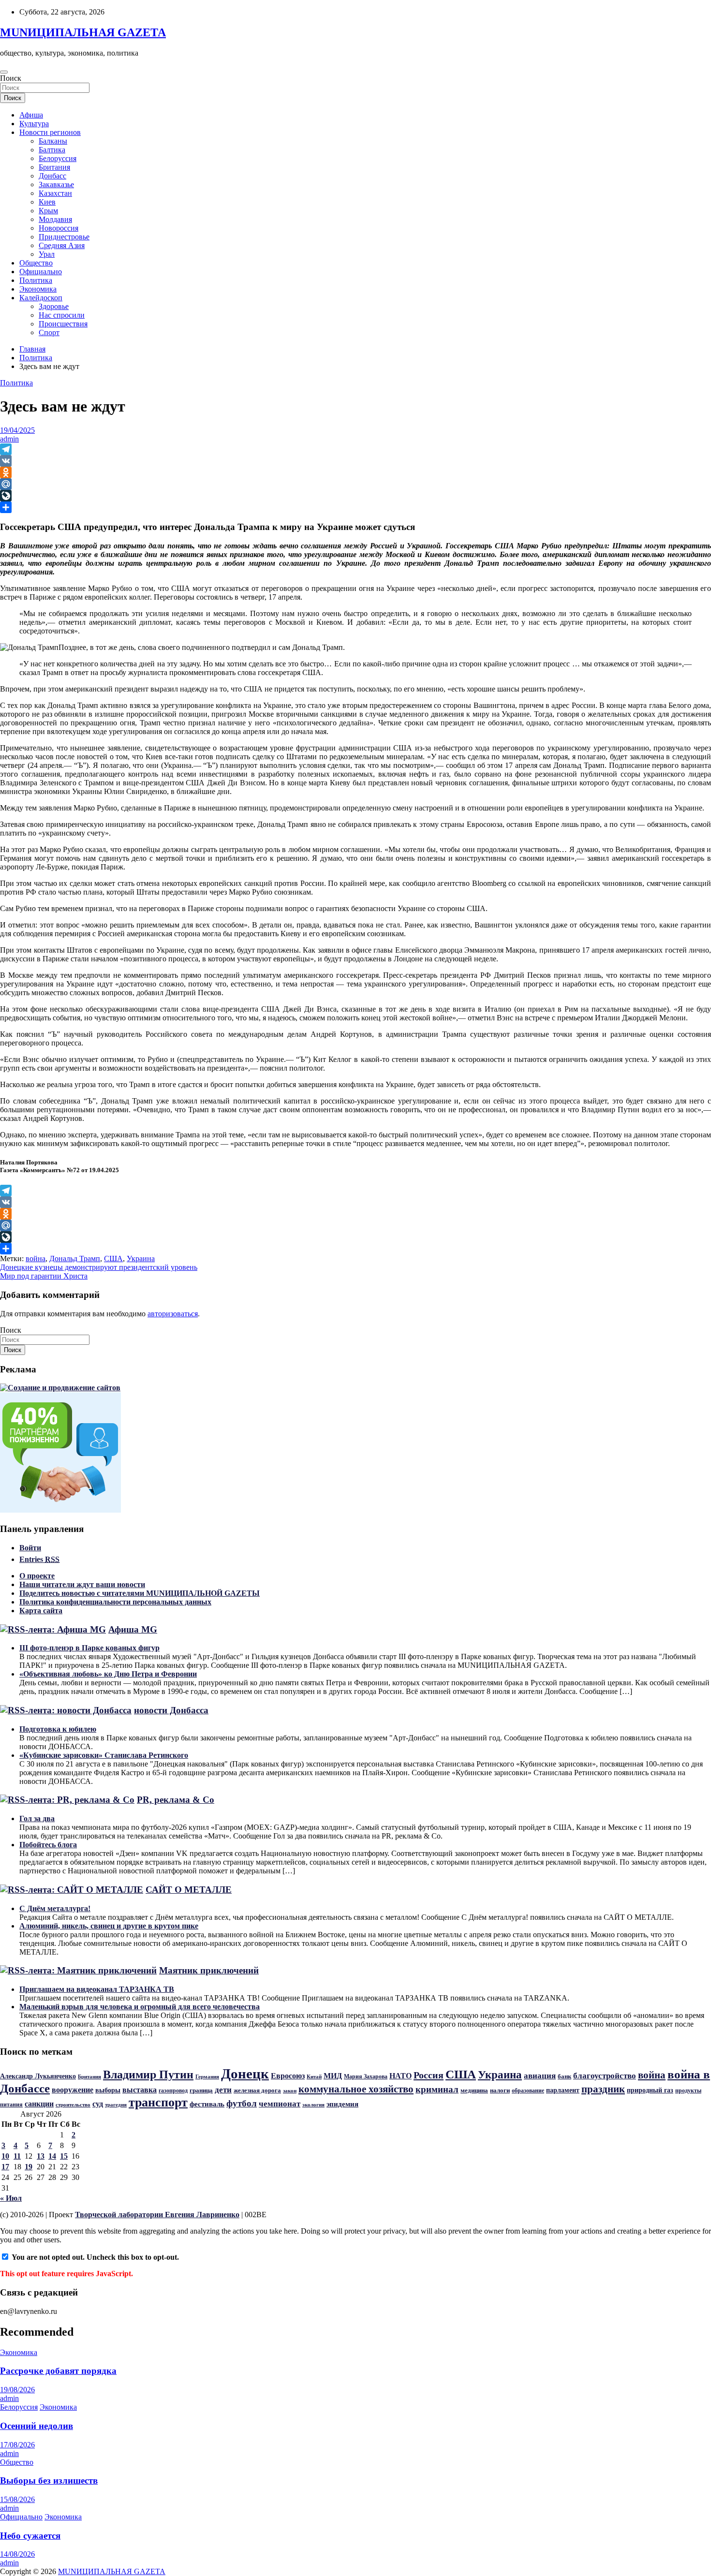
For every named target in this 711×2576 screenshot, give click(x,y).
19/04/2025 (17, 430)
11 (17, 2156)
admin (9, 439)
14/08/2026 (17, 2554)
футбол (242, 2103)
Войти (30, 1548)
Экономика (38, 289)
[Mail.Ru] (355, 484)
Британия (54, 167)
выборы (108, 2090)
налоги (500, 2090)
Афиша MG (133, 1629)
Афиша (31, 115)
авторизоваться (173, 1314)
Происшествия (63, 324)
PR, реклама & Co (176, 1800)
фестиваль (207, 2104)
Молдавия (55, 219)
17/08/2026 (17, 2445)
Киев (47, 202)
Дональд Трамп (75, 1259)
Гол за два (37, 1818)
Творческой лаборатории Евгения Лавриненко (157, 2215)
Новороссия (59, 228)
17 (5, 2167)
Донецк (245, 2074)
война (36, 1259)
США (113, 1259)
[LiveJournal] (355, 496)
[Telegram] (355, 449)
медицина (474, 2090)
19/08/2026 (17, 2390)
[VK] (355, 461)
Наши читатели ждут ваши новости (82, 1584)
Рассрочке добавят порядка (58, 2371)
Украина (141, 1259)
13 (41, 2156)
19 (29, 2167)
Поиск (11, 78)
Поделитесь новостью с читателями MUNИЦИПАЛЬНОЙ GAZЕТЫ (140, 1593)
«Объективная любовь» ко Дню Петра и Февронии (108, 1674)
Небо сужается (30, 2536)
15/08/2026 (17, 2499)
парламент (563, 2090)
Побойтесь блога (48, 1845)
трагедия (116, 2105)
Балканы (53, 141)
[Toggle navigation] (4, 72)
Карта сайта (41, 1611)
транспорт (158, 2102)
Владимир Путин (148, 2075)
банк (564, 2076)
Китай (314, 2077)
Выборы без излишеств (49, 2480)
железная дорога (257, 2090)
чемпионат (280, 2104)
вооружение (73, 2090)
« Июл (11, 2198)
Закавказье (56, 184)
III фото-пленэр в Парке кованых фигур (89, 1648)
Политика (36, 280)
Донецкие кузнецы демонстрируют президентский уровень (99, 1267)
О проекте (37, 1576)
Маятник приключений (209, 1970)
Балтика (52, 150)
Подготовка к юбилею (58, 1729)
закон (290, 2090)
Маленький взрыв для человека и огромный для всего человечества (140, 2007)
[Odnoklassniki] (355, 472)
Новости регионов (50, 132)
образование (528, 2090)
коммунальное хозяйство (356, 2089)
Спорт (49, 332)
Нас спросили (62, 315)
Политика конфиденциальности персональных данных (115, 1602)
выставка (140, 2090)
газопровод (173, 2090)
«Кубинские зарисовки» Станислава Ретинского (104, 1755)
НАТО (400, 2076)
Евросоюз (288, 2076)
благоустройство (605, 2076)
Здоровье (54, 306)
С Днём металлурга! (55, 1908)
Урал (47, 254)
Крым (48, 211)
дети (223, 2090)
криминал (437, 2089)
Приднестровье (64, 237)
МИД (333, 2076)
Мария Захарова (366, 2076)
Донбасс (52, 176)
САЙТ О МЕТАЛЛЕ (189, 1890)
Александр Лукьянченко (38, 2076)
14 (52, 2156)
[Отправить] (355, 507)
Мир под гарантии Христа (44, 1276)
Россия (429, 2075)
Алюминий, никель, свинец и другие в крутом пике (109, 1926)
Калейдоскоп (41, 298)
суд (98, 2104)
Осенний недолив (37, 2426)
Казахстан (55, 193)
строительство (73, 2105)
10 (5, 2156)
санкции (39, 2104)
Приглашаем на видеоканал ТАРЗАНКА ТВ (97, 1989)
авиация (540, 2076)
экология (313, 2105)
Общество (36, 263)
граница (201, 2090)
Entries (39, 1559)
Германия (207, 2076)
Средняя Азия (62, 245)
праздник (603, 2089)
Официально (41, 272)
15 (64, 2156)
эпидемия (342, 2104)
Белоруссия (58, 158)
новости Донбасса (171, 1710)
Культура (34, 124)
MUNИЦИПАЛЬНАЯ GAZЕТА (83, 32)
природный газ (650, 2090)
